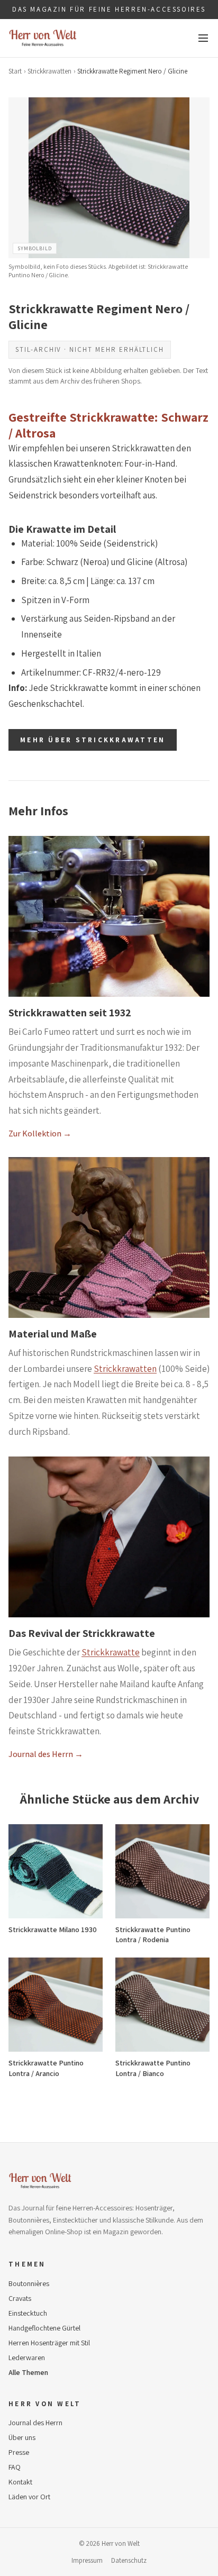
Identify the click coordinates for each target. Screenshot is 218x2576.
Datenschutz (129, 2560)
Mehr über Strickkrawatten (93, 740)
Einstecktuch (28, 2313)
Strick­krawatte (111, 1652)
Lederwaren (27, 2357)
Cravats (20, 2298)
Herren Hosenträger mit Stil (49, 2343)
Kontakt (20, 2482)
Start (15, 71)
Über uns (22, 2437)
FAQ (15, 2467)
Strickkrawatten (49, 71)
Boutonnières (29, 2283)
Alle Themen (28, 2372)
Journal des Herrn (35, 2423)
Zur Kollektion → (40, 1134)
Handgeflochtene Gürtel (44, 2328)
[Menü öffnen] (203, 38)
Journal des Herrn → (46, 1754)
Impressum (87, 2560)
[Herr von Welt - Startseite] (43, 38)
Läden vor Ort (29, 2497)
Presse (19, 2452)
